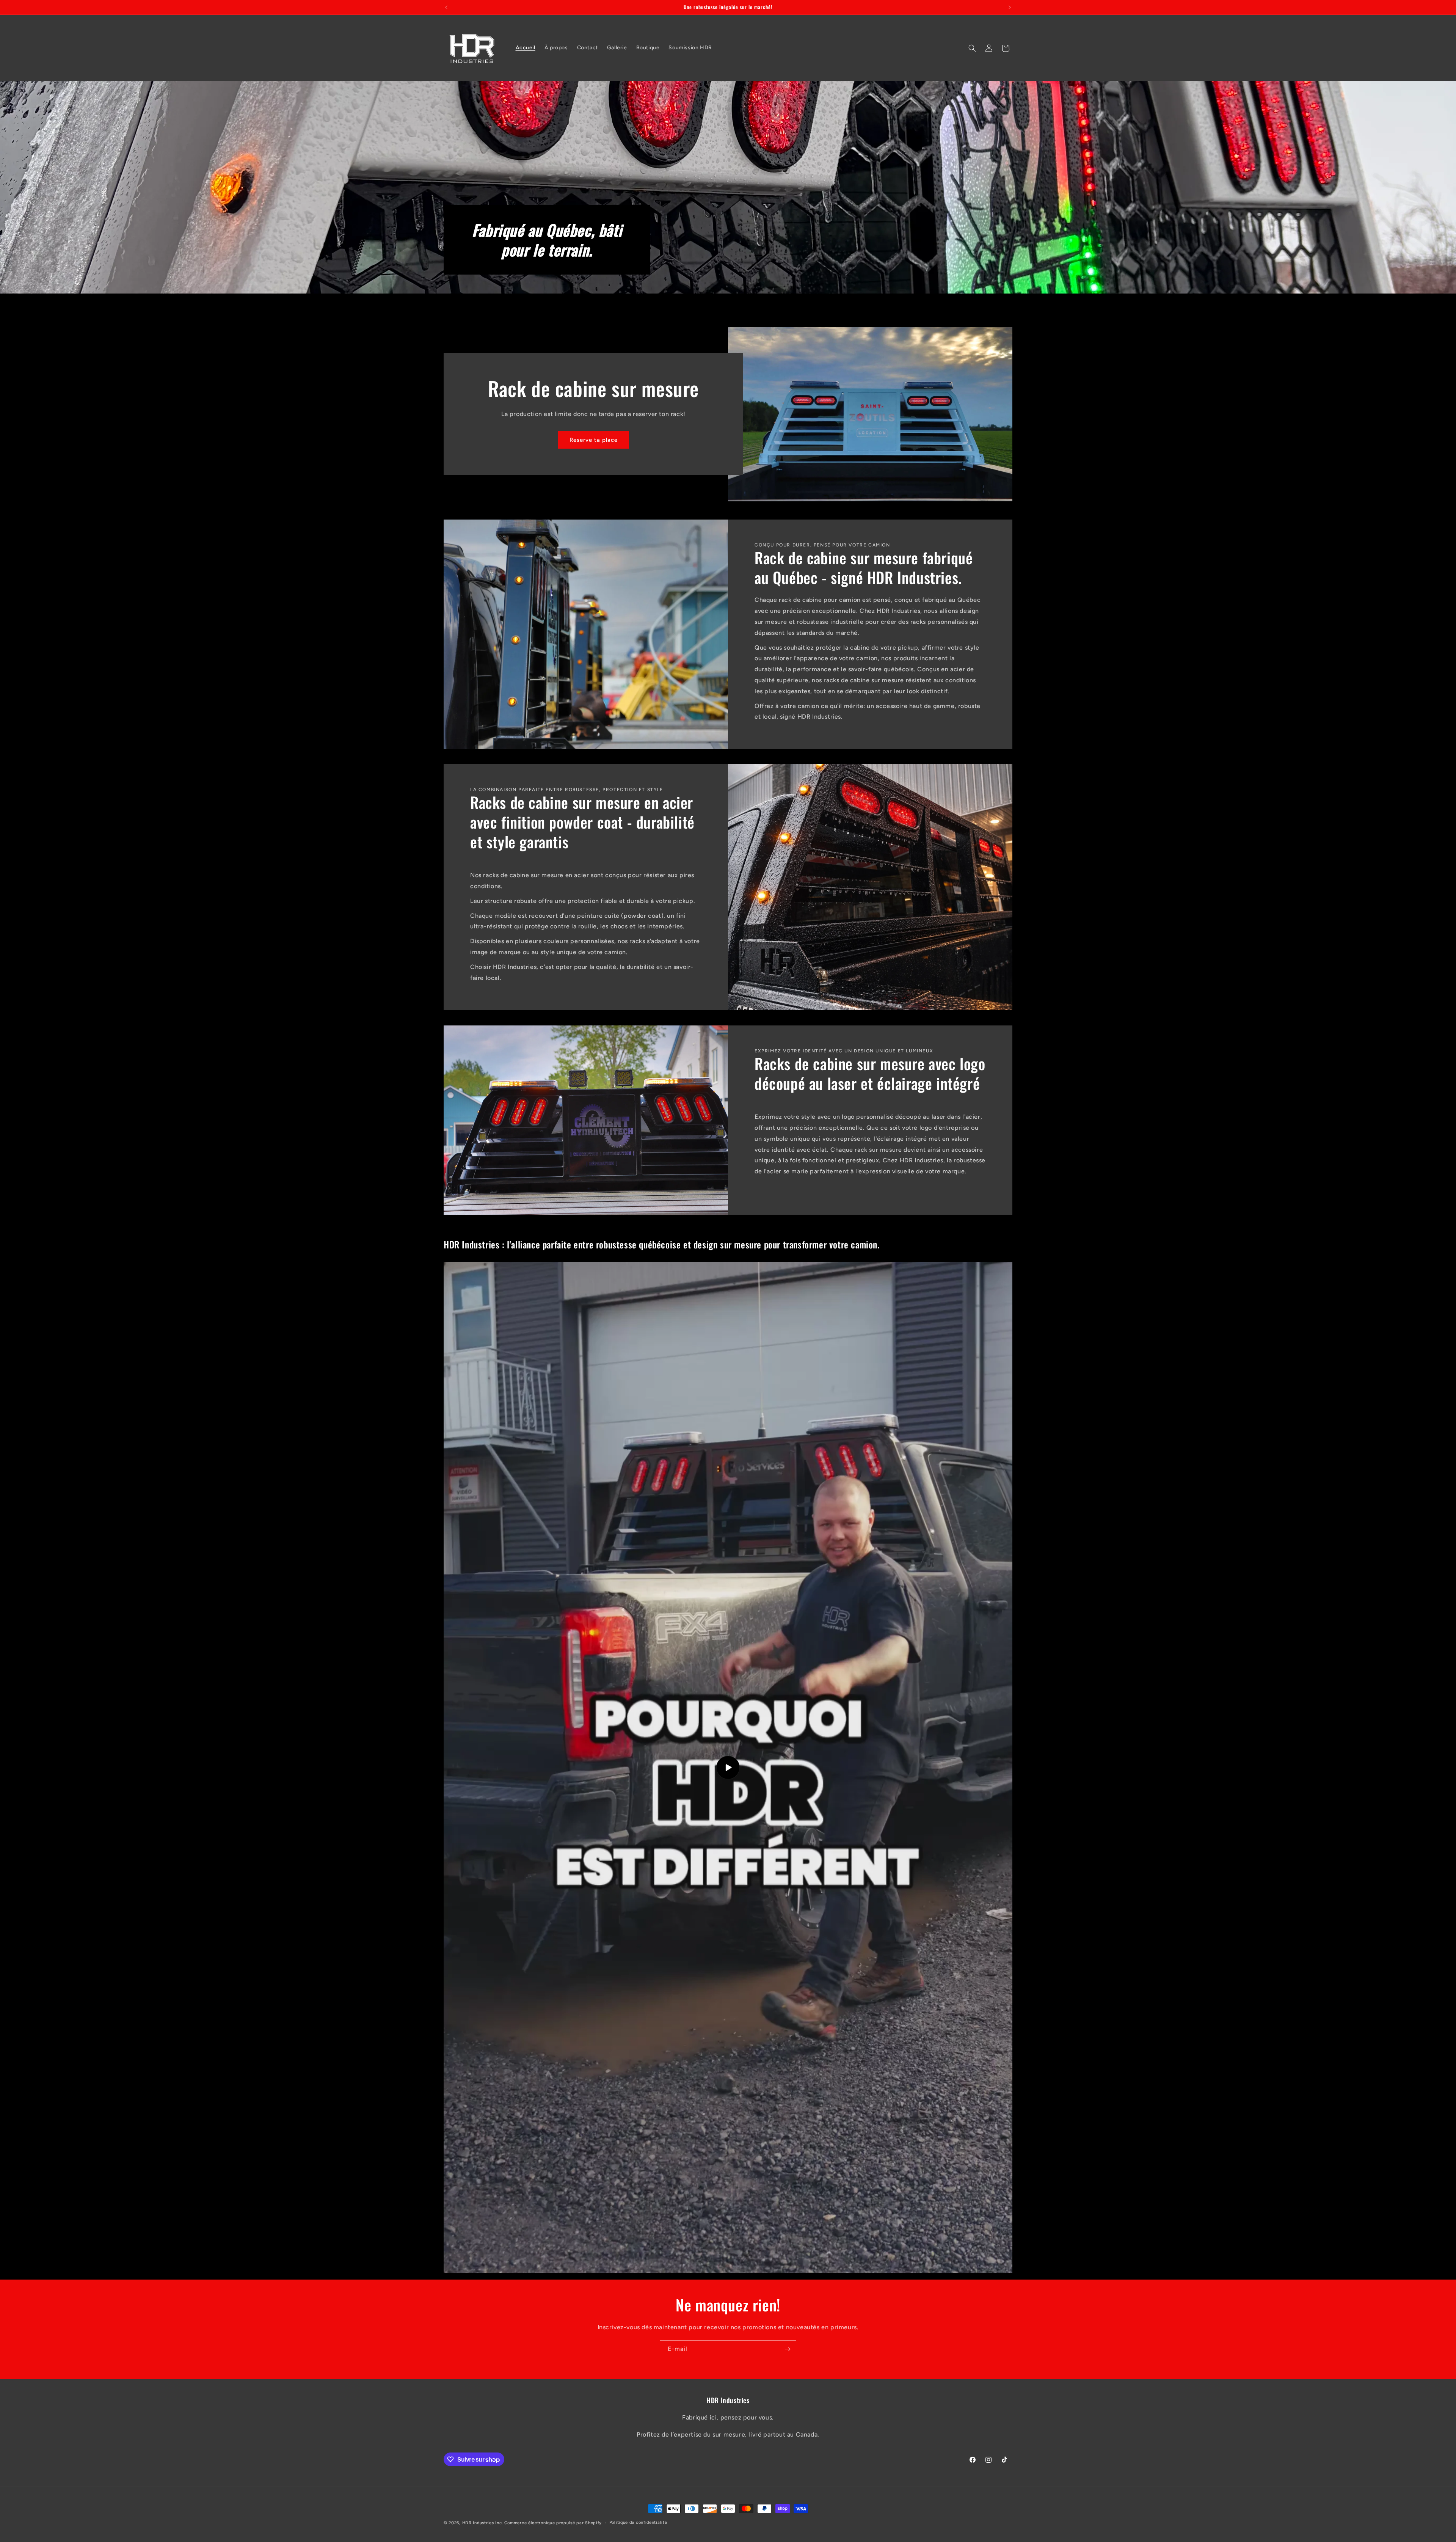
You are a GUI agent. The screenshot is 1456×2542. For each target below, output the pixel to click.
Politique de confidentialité (638, 2522)
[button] (972, 48)
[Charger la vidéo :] (728, 1767)
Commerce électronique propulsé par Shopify (553, 2523)
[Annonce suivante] (1010, 7)
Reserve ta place (594, 440)
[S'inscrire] (788, 2349)
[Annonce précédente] (446, 7)
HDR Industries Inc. (482, 2523)
